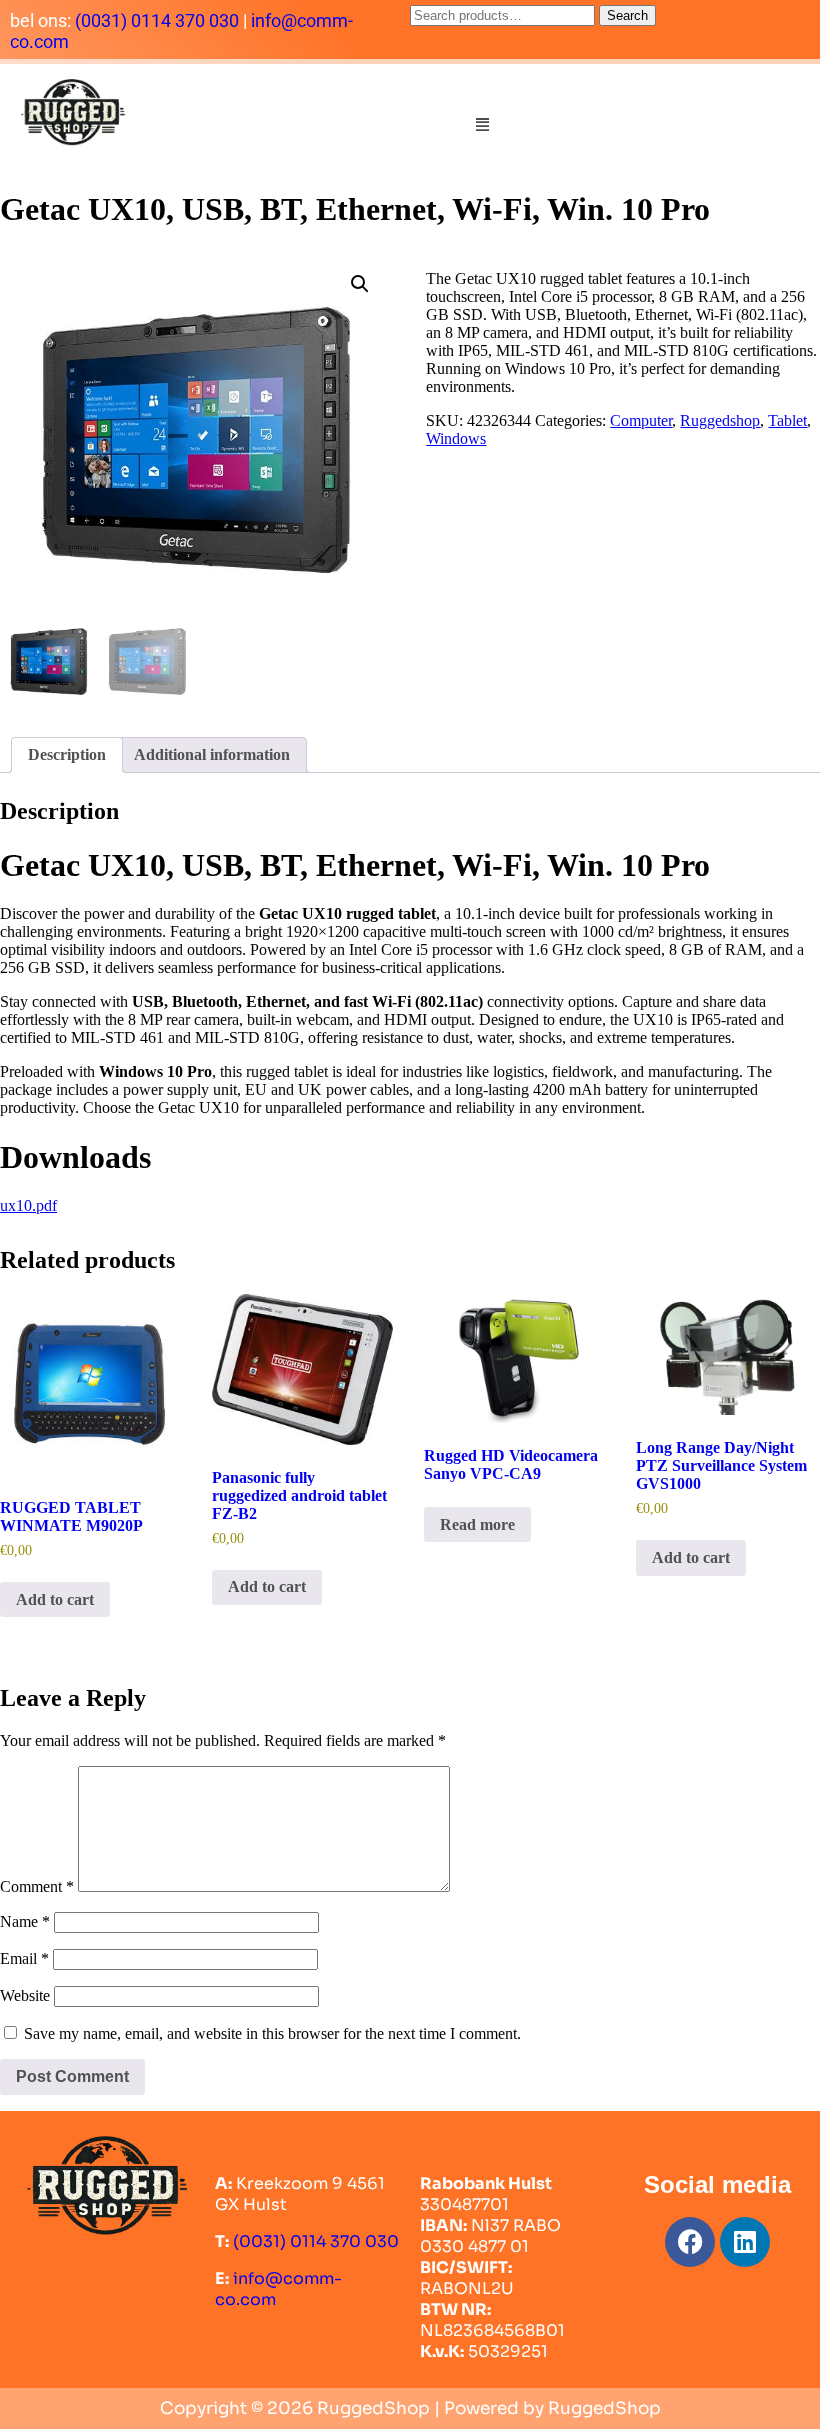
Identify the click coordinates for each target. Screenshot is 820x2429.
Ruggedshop (720, 420)
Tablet (787, 420)
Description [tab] (67, 754)
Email (24, 1958)
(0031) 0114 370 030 (157, 20)
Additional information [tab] (212, 754)
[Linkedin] (745, 2242)
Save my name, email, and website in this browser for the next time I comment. (272, 2033)
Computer (641, 420)
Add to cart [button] (55, 1599)
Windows (456, 438)
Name (25, 1921)
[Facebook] (690, 2242)
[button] (483, 124)
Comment (37, 1886)
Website (25, 1995)
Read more (477, 1524)
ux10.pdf (28, 1205)
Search (627, 15)
